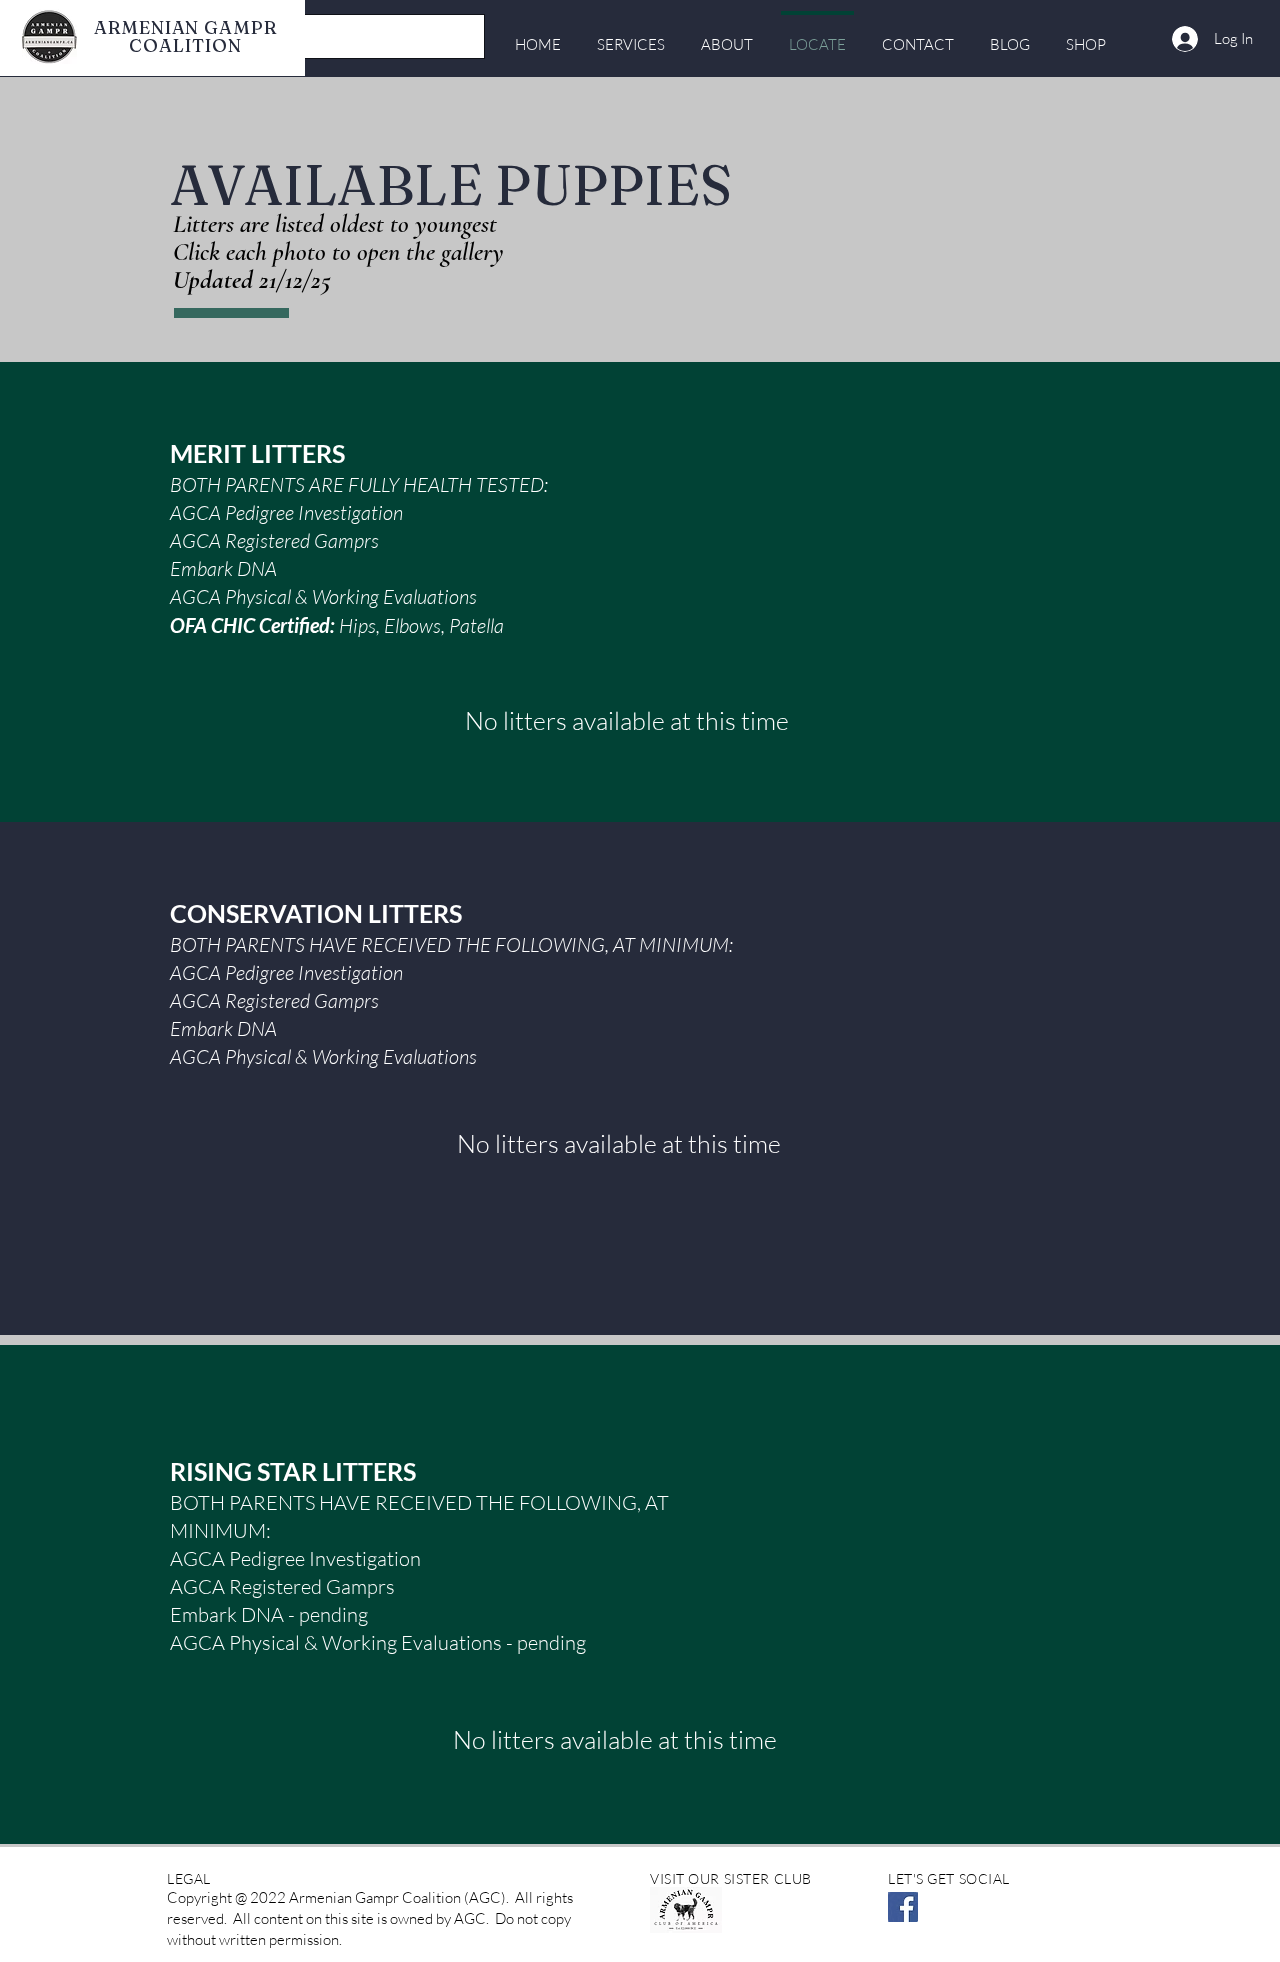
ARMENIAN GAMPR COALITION (185, 36)
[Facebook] (903, 1907)
